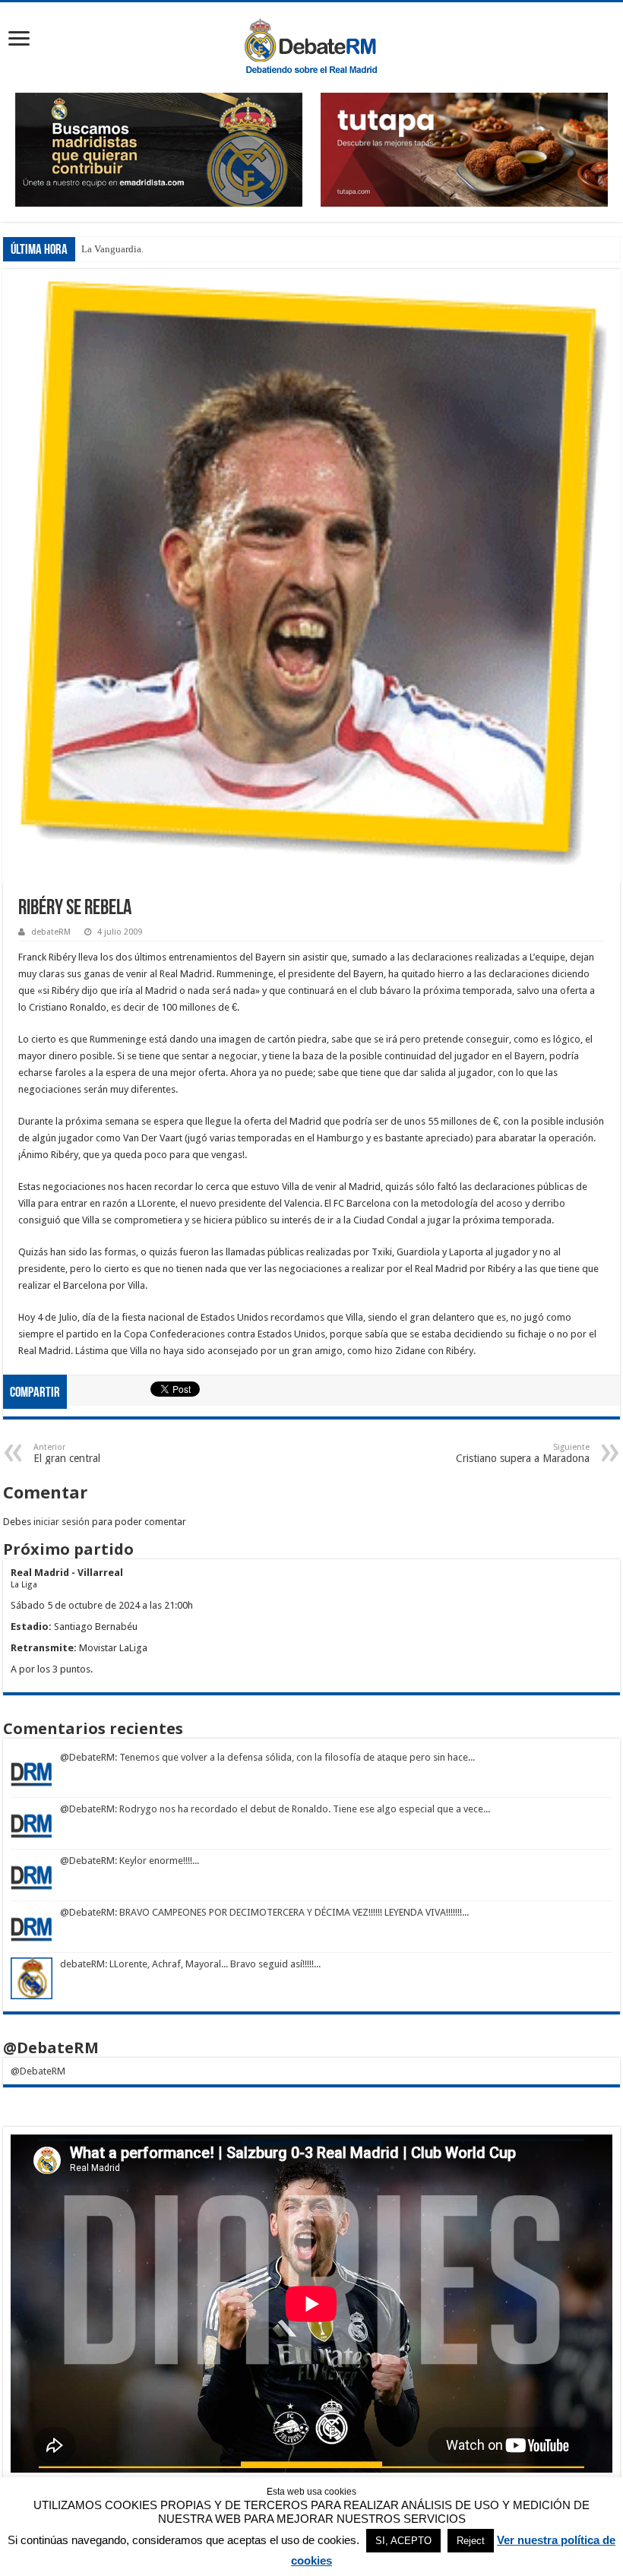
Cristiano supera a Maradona (523, 1453)
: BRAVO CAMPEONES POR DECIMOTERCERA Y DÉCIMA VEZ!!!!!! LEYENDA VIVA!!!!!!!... (292, 1912)
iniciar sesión (62, 1522)
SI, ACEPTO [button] (403, 2541)
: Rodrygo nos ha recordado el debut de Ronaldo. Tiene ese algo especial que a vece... (302, 1809)
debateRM (51, 932)
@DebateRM (87, 1757)
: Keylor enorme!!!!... (157, 1861)
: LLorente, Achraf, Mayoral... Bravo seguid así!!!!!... (213, 1964)
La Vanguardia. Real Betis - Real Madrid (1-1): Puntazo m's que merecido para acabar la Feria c (275, 249)
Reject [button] (471, 2541)
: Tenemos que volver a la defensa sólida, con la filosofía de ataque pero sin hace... (295, 1757)
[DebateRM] (311, 45)
